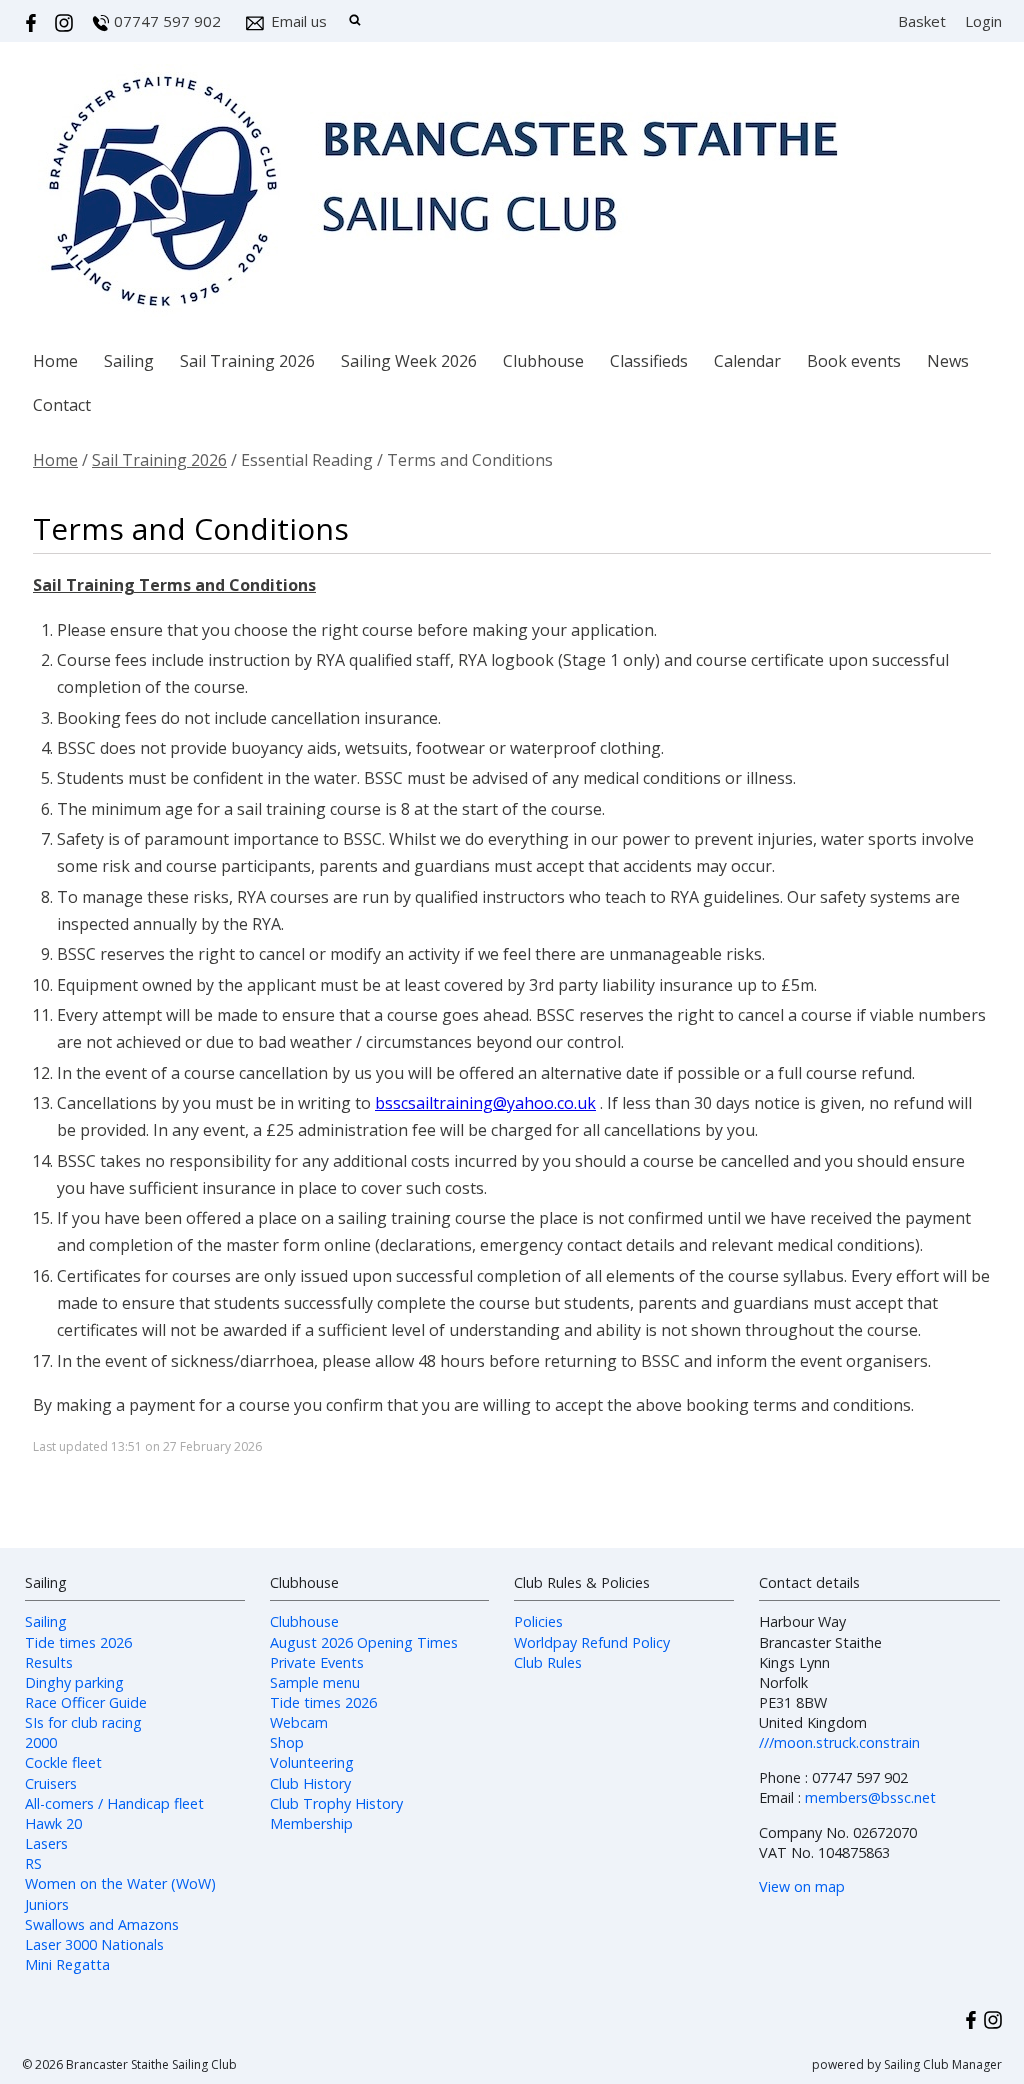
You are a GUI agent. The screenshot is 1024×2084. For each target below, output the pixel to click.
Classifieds (649, 361)
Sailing (129, 361)
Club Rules (548, 1662)
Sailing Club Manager (943, 2064)
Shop (287, 1742)
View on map (802, 1886)
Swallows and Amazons (102, 1924)
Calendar (747, 361)
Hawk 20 (53, 1823)
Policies (538, 1621)
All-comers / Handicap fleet (114, 1803)
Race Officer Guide (86, 1702)
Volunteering (312, 1762)
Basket (922, 21)
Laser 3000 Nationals (94, 1944)
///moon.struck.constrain (839, 1742)
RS (33, 1863)
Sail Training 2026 (247, 361)
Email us (299, 21)
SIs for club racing (83, 1722)
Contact (62, 405)
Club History (310, 1783)
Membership (311, 1823)
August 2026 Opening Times (364, 1642)
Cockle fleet (63, 1762)
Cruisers (51, 1783)
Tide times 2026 (78, 1642)
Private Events (317, 1662)
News (948, 361)
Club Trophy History (336, 1803)
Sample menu (315, 1682)
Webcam (299, 1722)
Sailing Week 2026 (409, 361)
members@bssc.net (870, 1797)
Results (49, 1662)
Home (55, 361)
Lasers (46, 1843)
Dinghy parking (74, 1682)
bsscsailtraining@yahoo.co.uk (485, 1103)
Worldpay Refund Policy (592, 1642)
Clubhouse (543, 361)
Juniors (47, 1904)
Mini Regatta (67, 1964)
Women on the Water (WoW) (120, 1883)
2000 (41, 1742)
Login (983, 21)
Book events (854, 361)
